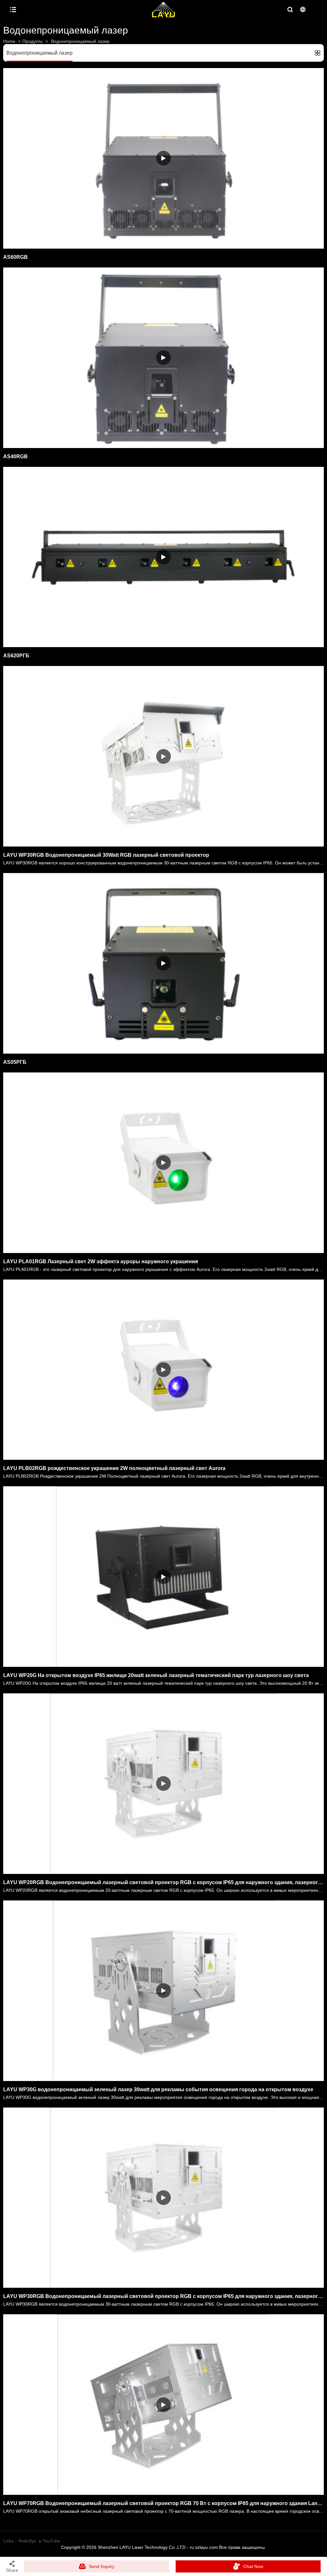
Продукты (32, 41)
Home (9, 41)
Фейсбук (27, 2541)
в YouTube (50, 2541)
